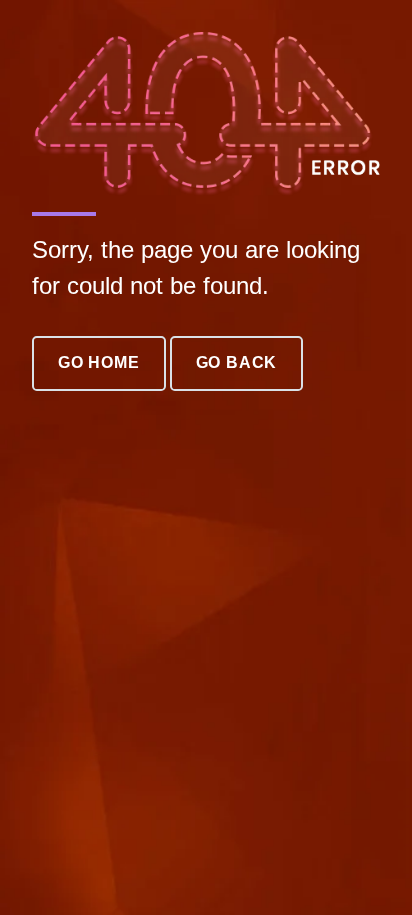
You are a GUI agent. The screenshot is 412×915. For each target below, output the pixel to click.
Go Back (237, 362)
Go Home (99, 362)
